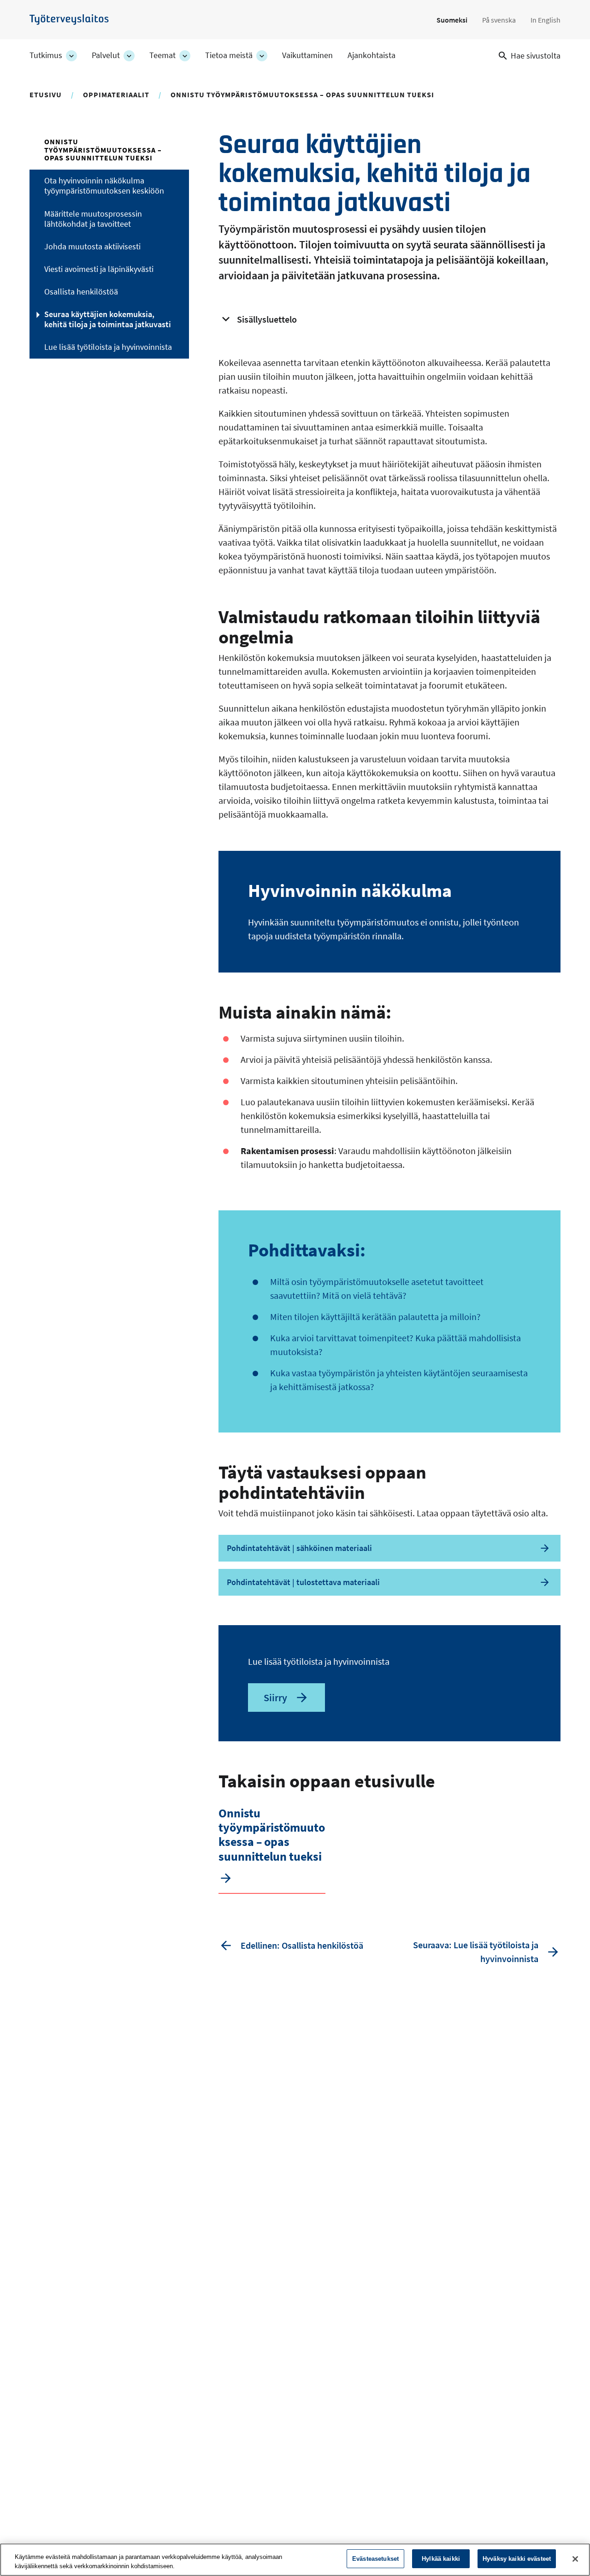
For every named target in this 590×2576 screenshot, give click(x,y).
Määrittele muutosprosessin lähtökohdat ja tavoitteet (93, 219)
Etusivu (46, 94)
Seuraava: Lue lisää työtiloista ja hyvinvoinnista (476, 1952)
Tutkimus (46, 55)
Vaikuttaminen (307, 55)
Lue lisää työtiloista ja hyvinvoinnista (108, 347)
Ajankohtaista (372, 55)
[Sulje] (575, 2559)
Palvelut (106, 55)
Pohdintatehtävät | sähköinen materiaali (299, 1548)
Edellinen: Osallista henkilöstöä (302, 1945)
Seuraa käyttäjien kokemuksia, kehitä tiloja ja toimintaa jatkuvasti (108, 319)
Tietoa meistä (229, 55)
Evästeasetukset (375, 2559)
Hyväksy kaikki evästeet (517, 2559)
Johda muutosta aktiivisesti (92, 247)
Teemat (162, 55)
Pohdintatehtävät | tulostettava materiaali (303, 1582)
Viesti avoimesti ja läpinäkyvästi (99, 269)
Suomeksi (452, 20)
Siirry (275, 1698)
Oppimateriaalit (116, 94)
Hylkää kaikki (441, 2559)
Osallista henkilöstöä (81, 292)
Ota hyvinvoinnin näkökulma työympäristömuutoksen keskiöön (104, 186)
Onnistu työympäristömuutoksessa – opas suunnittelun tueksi (302, 94)
